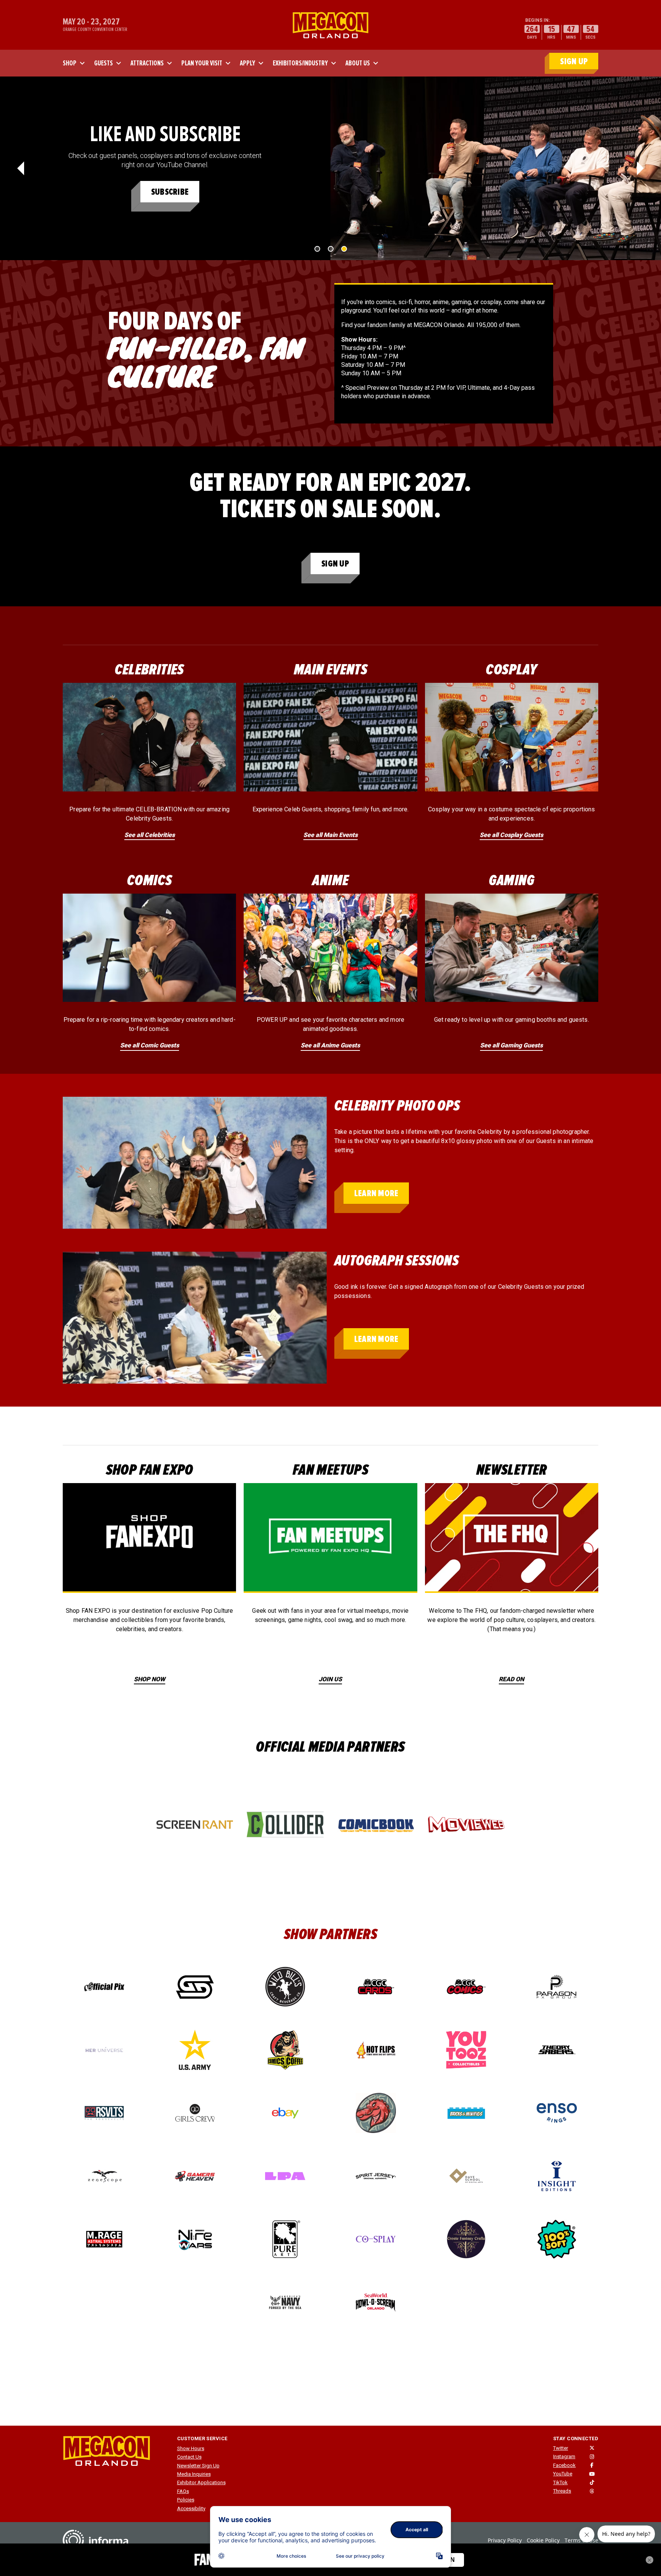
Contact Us (189, 2457)
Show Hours (191, 2448)
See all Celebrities (150, 835)
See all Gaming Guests (511, 1045)
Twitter (561, 2448)
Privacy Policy (505, 2540)
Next (640, 168)
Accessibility (191, 2508)
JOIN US (330, 1679)
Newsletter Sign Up (198, 2466)
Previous (21, 168)
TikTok (560, 2482)
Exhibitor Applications (201, 2482)
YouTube (563, 2474)
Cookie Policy (543, 2540)
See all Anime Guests (330, 1045)
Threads (562, 2491)
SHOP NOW (150, 1679)
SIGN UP (574, 61)
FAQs (183, 2491)
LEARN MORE (376, 1193)
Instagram (564, 2456)
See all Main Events (330, 835)
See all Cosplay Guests (511, 835)
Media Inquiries (194, 2474)
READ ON (511, 1679)
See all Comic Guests (150, 1045)
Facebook (564, 2465)
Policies (186, 2500)
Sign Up (335, 564)
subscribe (170, 192)
